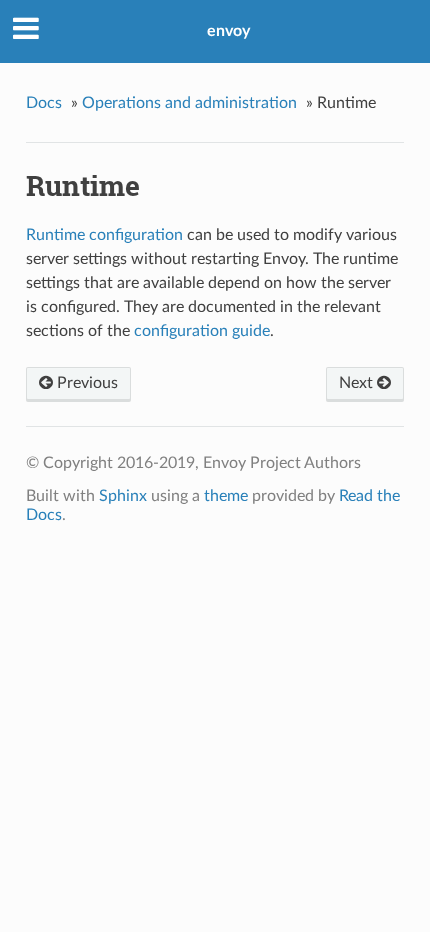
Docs (44, 103)
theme (226, 496)
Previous (85, 383)
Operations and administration (189, 103)
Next (358, 383)
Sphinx (123, 496)
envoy (228, 31)
